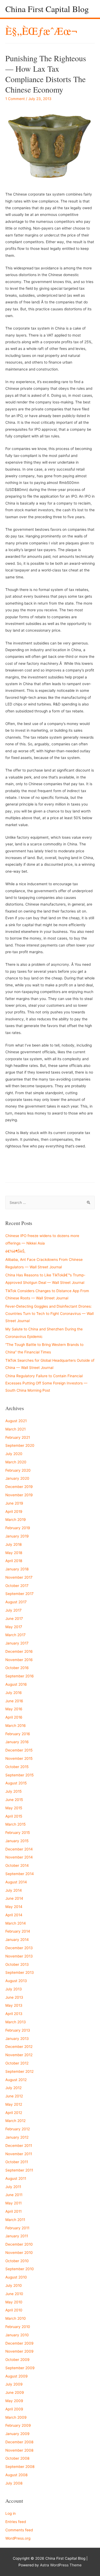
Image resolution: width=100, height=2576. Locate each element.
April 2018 (14, 1561)
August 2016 (16, 1684)
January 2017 (17, 1643)
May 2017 (14, 1627)
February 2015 (18, 1833)
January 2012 (17, 2137)
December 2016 (19, 1651)
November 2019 (19, 1495)
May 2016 (14, 1709)
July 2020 (14, 1454)
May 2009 (14, 2401)
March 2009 (16, 2417)
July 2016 (14, 1693)
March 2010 (16, 2318)
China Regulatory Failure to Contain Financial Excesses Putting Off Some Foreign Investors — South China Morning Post (46, 1383)
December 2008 (19, 2442)
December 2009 (19, 2343)
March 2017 (15, 1635)
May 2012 (14, 2104)
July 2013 (14, 1989)
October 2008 (17, 2458)
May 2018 (14, 1553)
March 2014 (16, 1923)
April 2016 (14, 1717)
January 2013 (17, 2039)
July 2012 (13, 2088)
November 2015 (19, 1758)
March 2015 (15, 1824)
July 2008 (14, 2483)
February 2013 (18, 2030)
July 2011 (13, 2187)
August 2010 (16, 2277)
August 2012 (16, 2080)
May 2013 (14, 2005)
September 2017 (19, 1594)
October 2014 (17, 1865)
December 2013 (19, 1948)
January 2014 (17, 1940)
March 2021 (15, 1429)
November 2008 (19, 2450)
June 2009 (15, 2392)
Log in (11, 2513)
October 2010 (17, 2261)
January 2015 (17, 1841)
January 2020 (17, 1478)
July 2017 (13, 1610)
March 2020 (16, 1462)
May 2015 (14, 1808)
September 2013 (20, 1972)
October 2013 (17, 1964)
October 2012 (17, 2063)
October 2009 (17, 2360)
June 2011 (14, 2195)
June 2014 (14, 1898)
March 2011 (15, 2220)
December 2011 (19, 2146)
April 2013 (14, 2014)
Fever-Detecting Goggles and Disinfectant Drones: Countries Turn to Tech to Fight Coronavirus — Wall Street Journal (49, 1314)
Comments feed (19, 2530)
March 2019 (16, 1520)
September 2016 (20, 1676)
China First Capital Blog (47, 9)
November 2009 (19, 2351)
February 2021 (18, 1437)
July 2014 (14, 1890)
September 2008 (20, 2467)
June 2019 (14, 1503)
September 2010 (20, 2269)
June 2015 (14, 1800)
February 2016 (18, 1734)
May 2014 (14, 1907)
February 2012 (18, 2129)
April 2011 (13, 2211)
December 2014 (19, 1849)
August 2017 (16, 1602)
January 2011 (17, 2236)
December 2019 (19, 1487)
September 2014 (20, 1874)
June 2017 (14, 1619)
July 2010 (14, 2285)
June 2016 (14, 1701)
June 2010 (14, 2294)
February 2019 (18, 1528)
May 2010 (14, 2302)
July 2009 (14, 2384)
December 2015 (19, 1750)
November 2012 (19, 2055)
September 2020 (20, 1445)
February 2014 (18, 1931)
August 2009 (17, 2376)
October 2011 (17, 2162)
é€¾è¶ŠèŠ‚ (15, 1251)
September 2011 (19, 2170)
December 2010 (19, 2244)
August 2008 (16, 2475)
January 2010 (17, 2335)
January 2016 (17, 1742)
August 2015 (16, 1783)
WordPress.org (18, 2538)
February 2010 (18, 2327)
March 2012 (15, 2121)
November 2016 (19, 1660)
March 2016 (16, 1726)
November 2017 (19, 1577)
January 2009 (17, 2434)
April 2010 (14, 2310)
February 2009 (18, 2425)
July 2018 (13, 1544)
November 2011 (19, 2154)
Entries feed (16, 2522)
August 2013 (16, 1981)
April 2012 (14, 2113)
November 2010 (19, 2253)
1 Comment (15, 99)
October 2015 (17, 1767)
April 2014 (14, 1915)
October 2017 (17, 1586)
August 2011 (16, 2178)
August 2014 (16, 1882)
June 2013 (14, 1997)
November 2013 (19, 1956)
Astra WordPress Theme (61, 2565)
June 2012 (14, 2096)
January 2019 (17, 1536)
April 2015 (14, 1816)
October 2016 (17, 1668)
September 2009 (20, 2368)
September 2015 (19, 1775)
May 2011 (13, 2203)
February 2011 (17, 2228)
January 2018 (17, 1569)
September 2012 (19, 2071)
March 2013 (16, 2022)
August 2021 (16, 1421)
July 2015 (13, 1791)
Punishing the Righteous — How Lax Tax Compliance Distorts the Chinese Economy (46, 74)
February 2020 (18, 1470)
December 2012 (19, 2047)
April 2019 (14, 1512)
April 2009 (14, 2409)
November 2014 (19, 1857)
